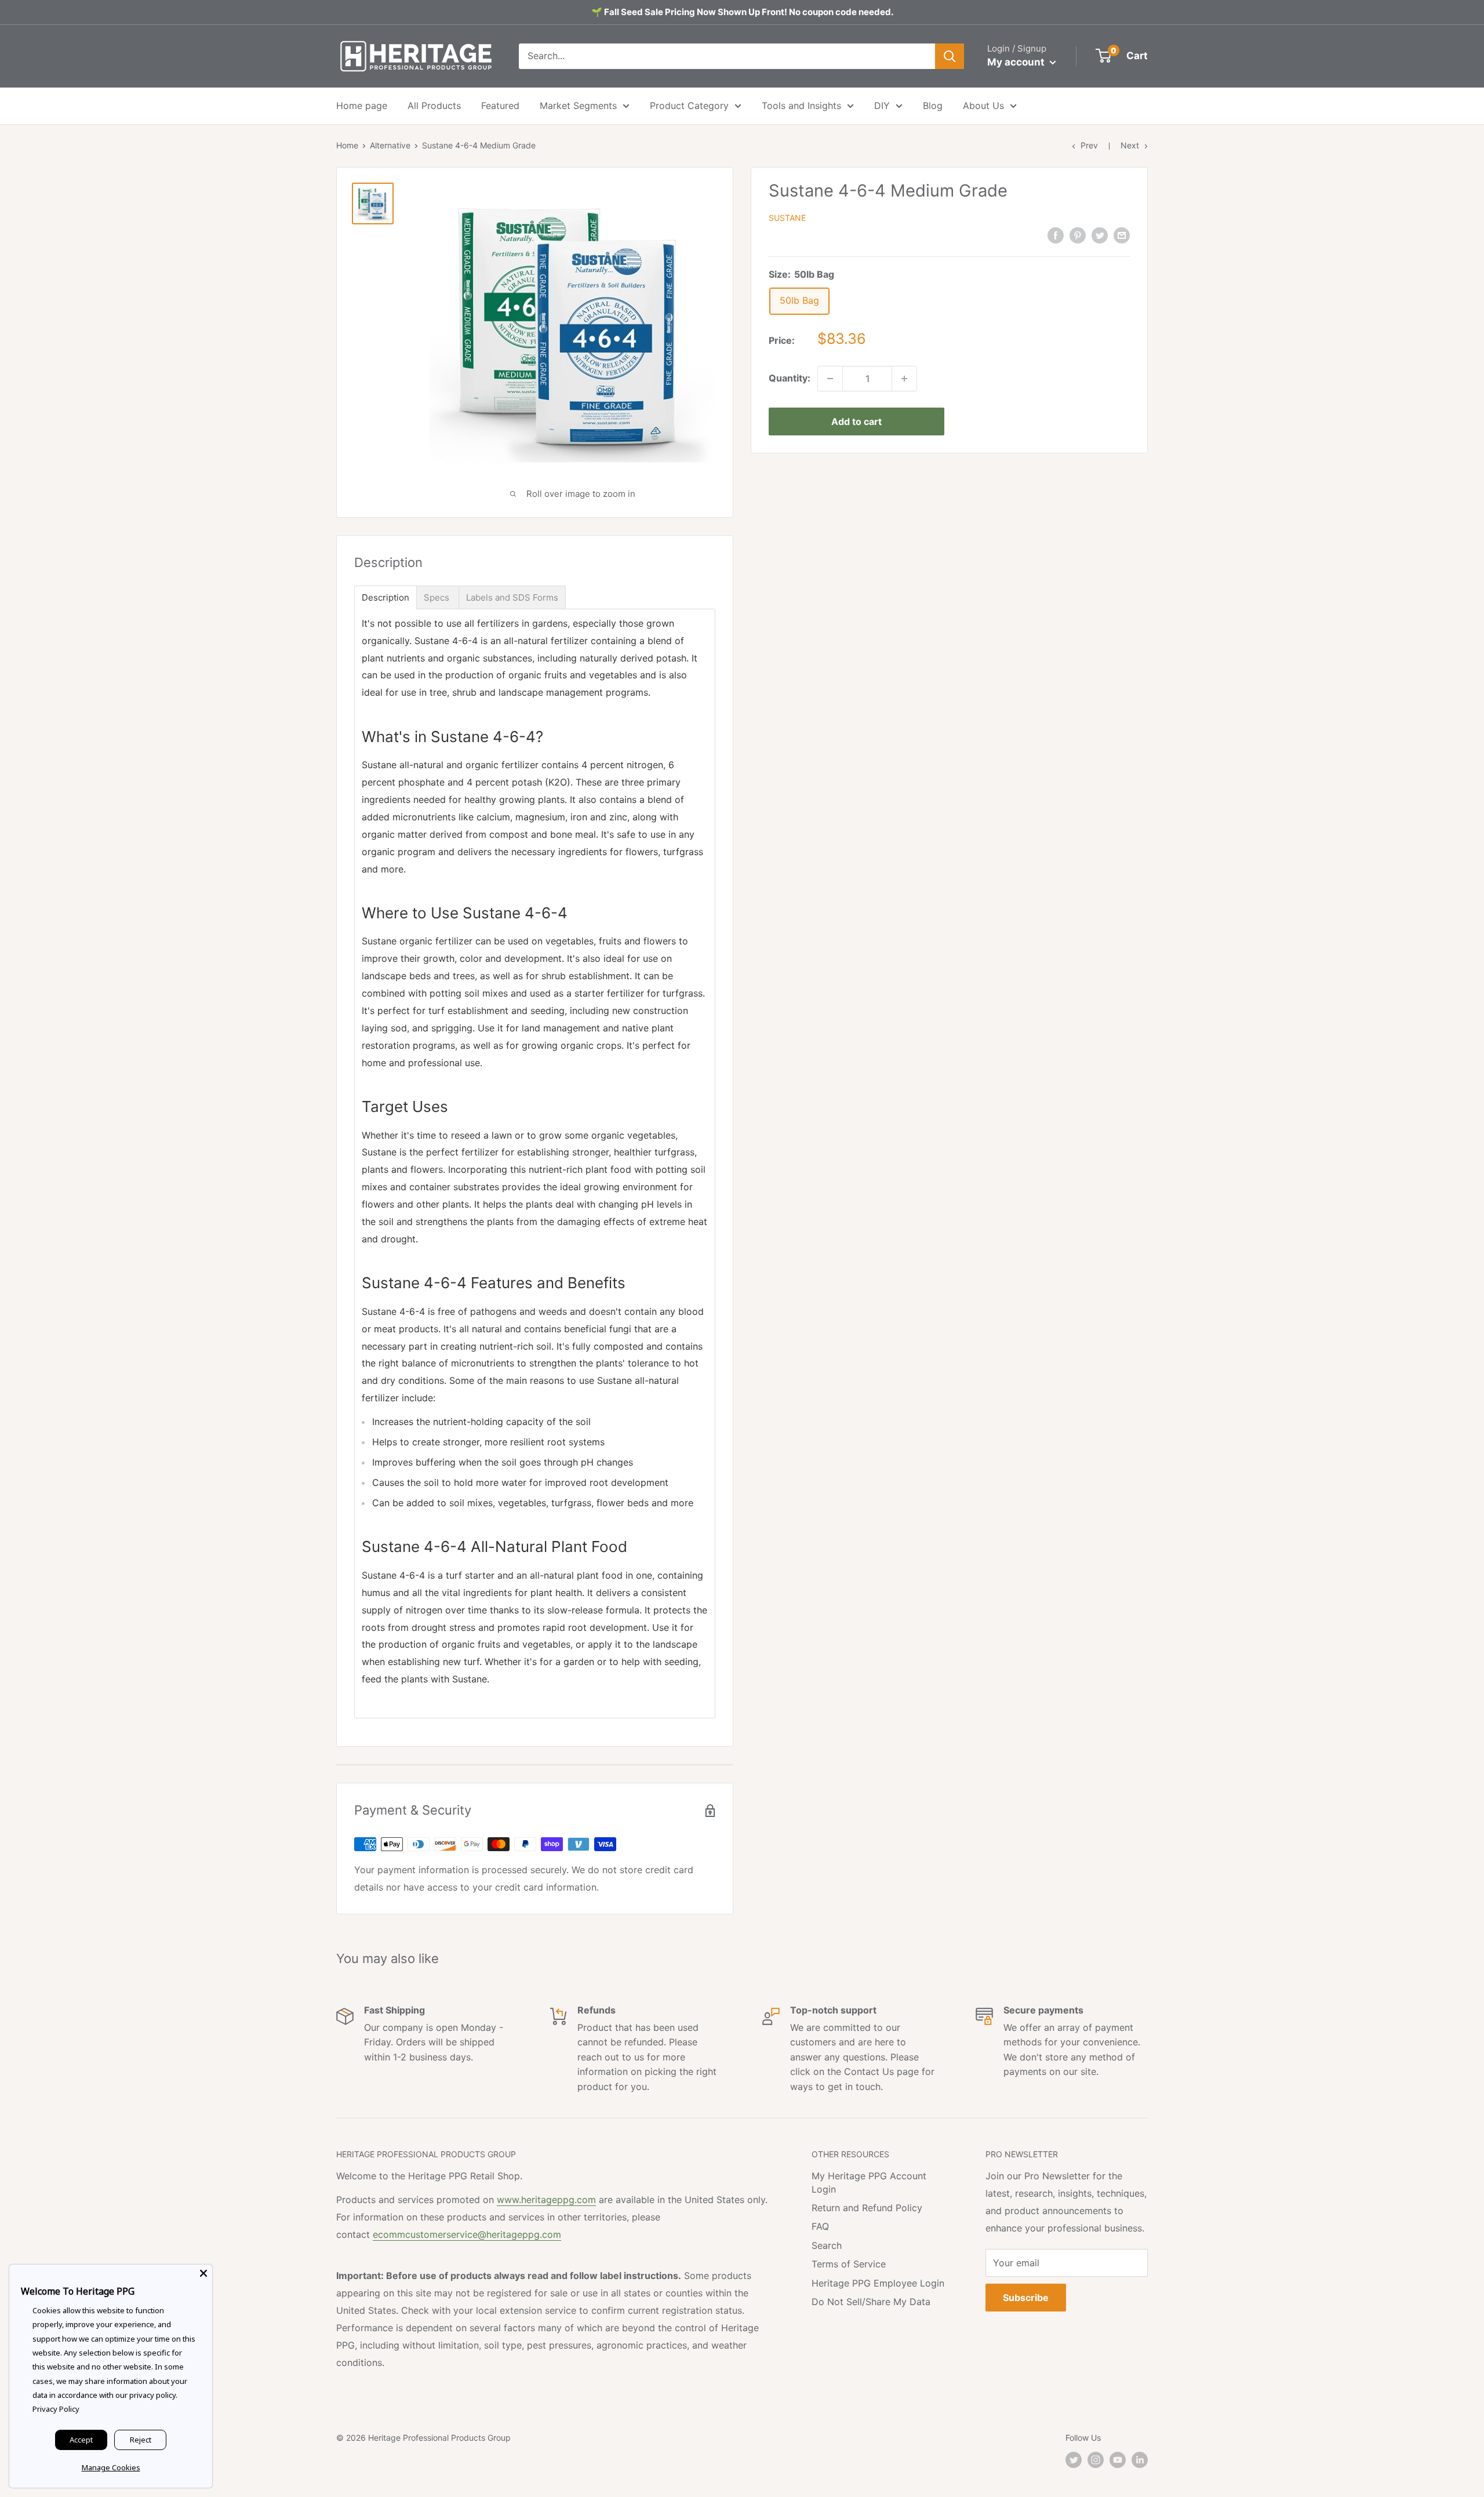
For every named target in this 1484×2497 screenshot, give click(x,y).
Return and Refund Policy (867, 2208)
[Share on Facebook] (1056, 235)
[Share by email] (1122, 235)
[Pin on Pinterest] (1078, 235)
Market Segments (578, 106)
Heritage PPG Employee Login (878, 2283)
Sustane (787, 218)
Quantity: (790, 378)
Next (1130, 145)
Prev (1089, 145)
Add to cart (856, 421)
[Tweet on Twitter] (1100, 235)
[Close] (203, 2273)
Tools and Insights (801, 106)
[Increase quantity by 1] (904, 379)
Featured (500, 106)
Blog (933, 106)
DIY (882, 106)
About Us (983, 106)
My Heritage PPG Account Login (869, 2182)
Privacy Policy (56, 2409)
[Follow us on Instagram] (1096, 2460)
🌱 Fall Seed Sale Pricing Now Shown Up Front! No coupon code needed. (742, 12)
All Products (434, 106)
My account (1017, 62)
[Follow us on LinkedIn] (1140, 2460)
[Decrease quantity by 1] (830, 379)
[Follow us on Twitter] (1074, 2460)
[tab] (385, 597)
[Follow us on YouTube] (1118, 2460)
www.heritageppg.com (546, 2200)
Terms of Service (849, 2264)
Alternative (390, 145)
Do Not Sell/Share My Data (871, 2302)
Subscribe (1026, 2298)
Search (827, 2245)
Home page (362, 106)
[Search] (950, 56)
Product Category (689, 106)
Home (347, 145)
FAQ (820, 2226)
